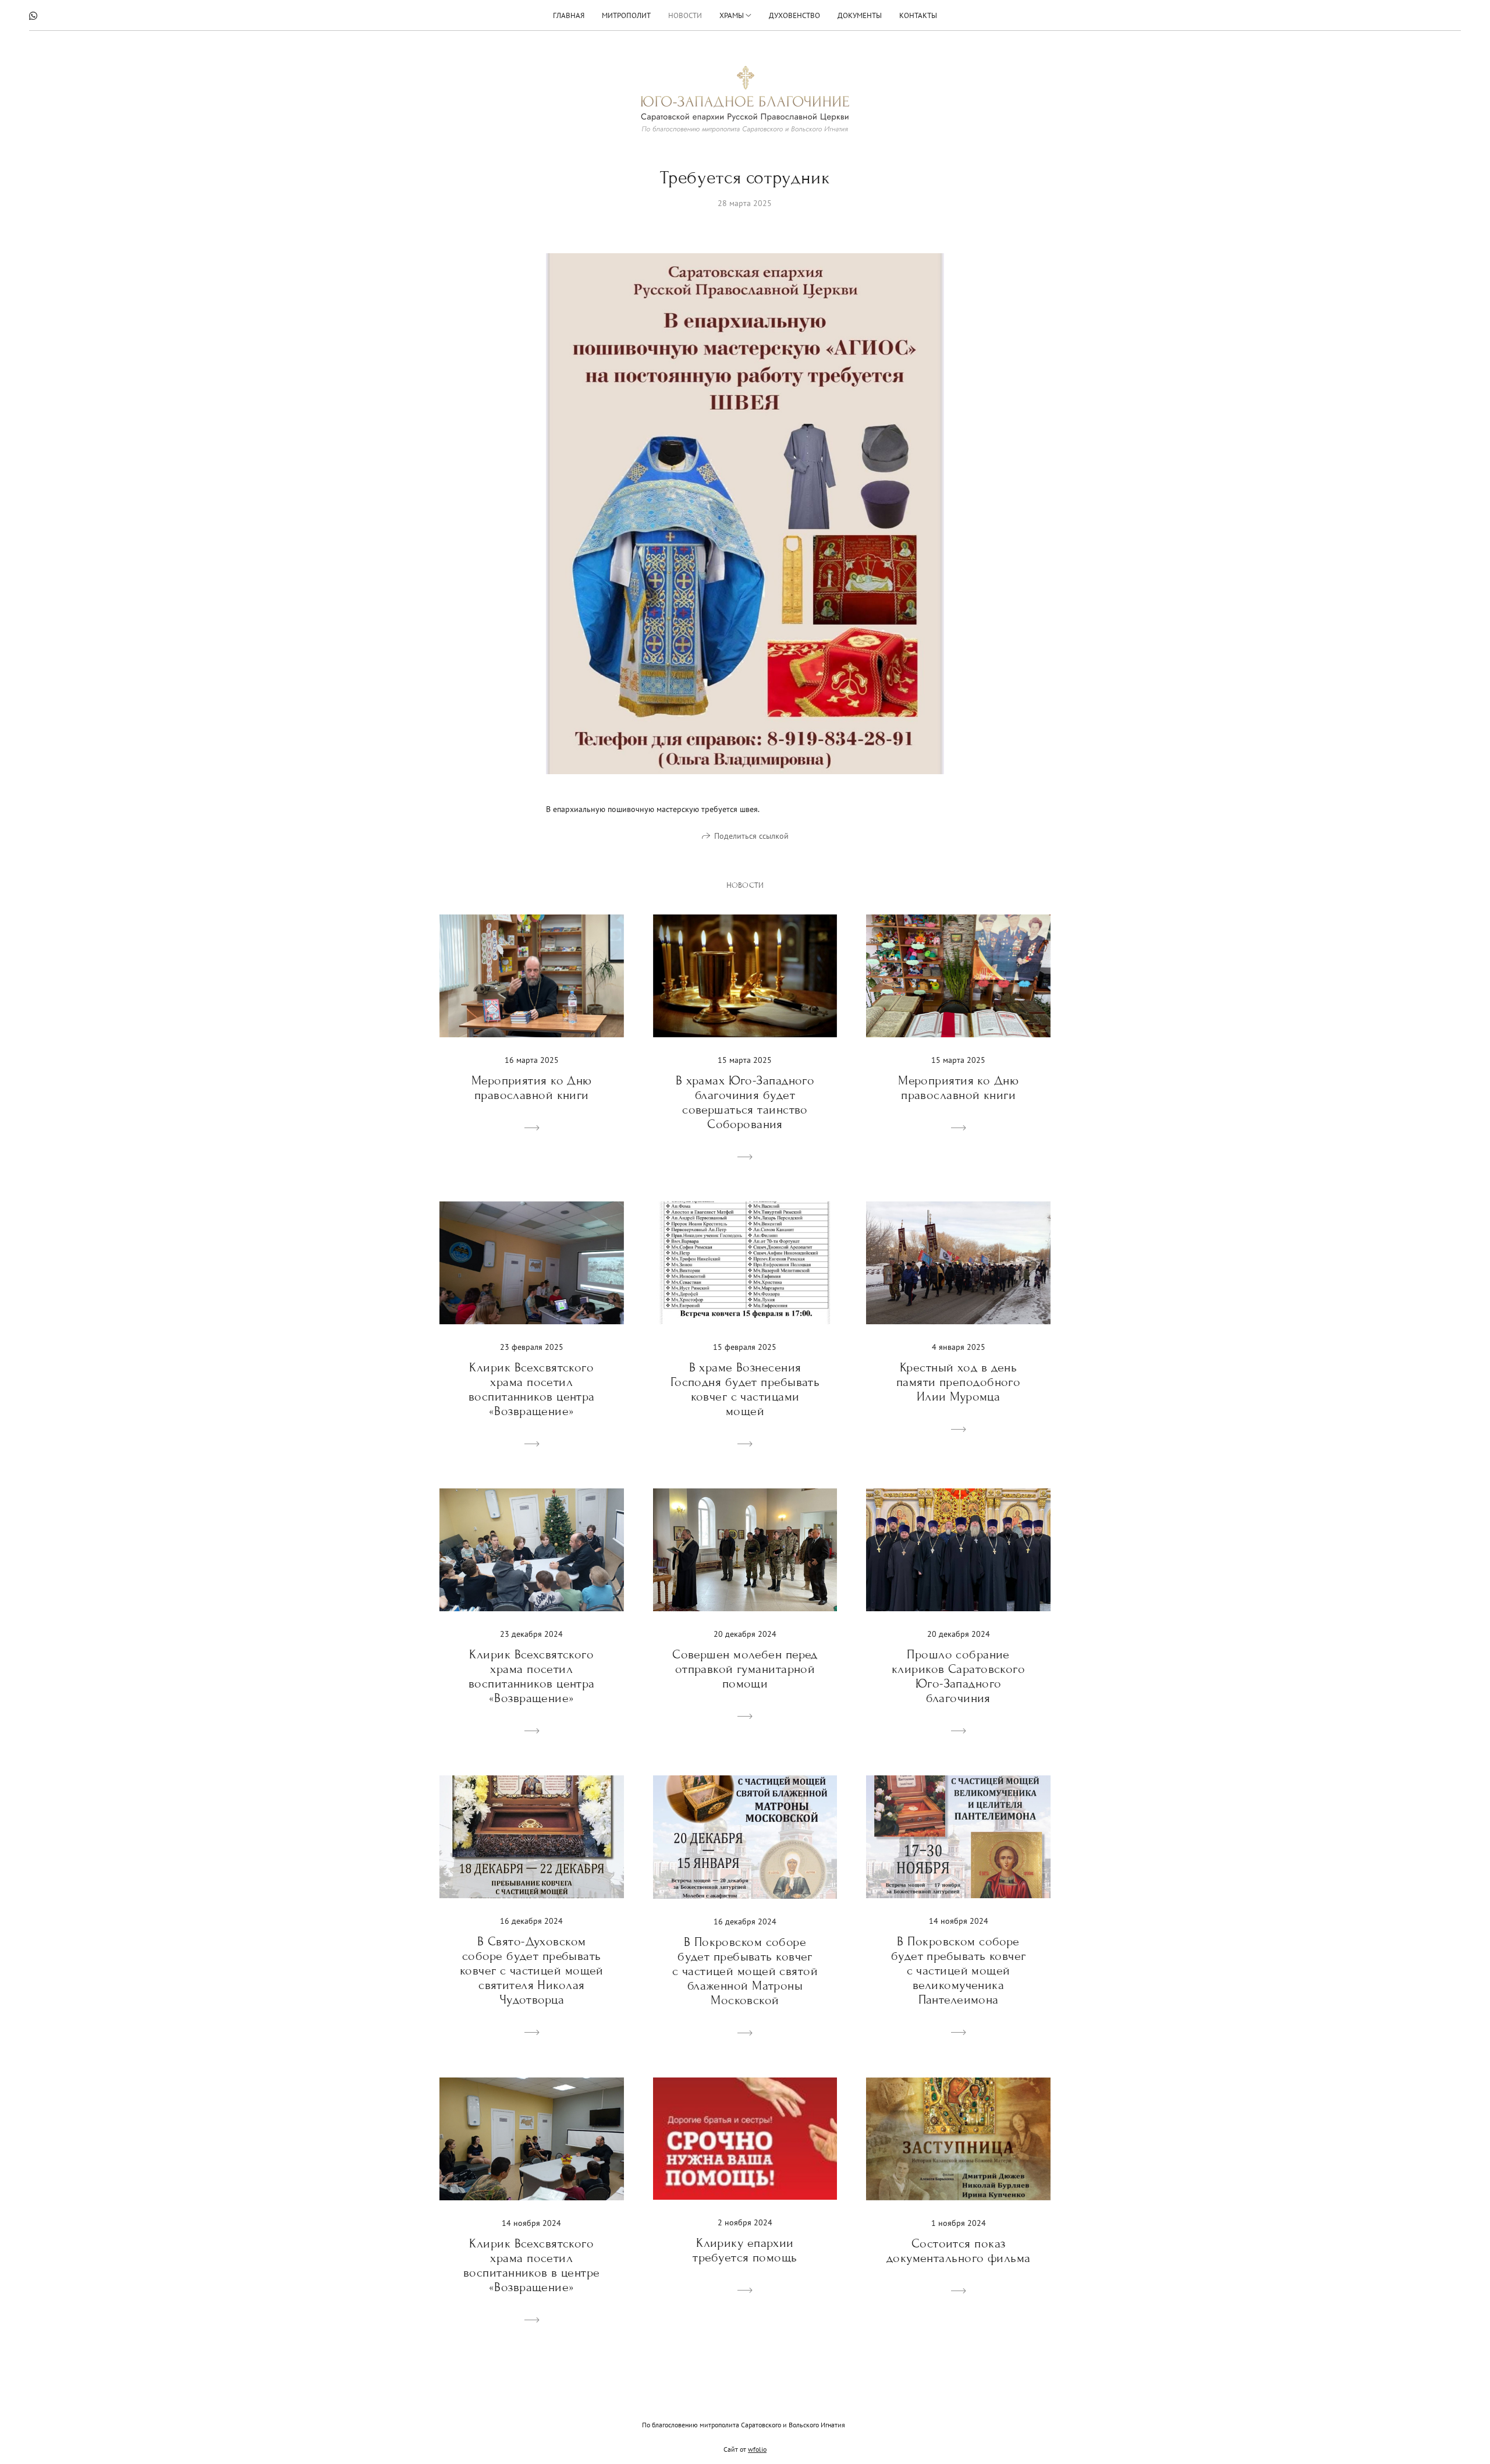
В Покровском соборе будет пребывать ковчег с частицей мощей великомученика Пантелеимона (959, 1971)
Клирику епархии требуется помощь (745, 2250)
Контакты (918, 15)
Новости (685, 15)
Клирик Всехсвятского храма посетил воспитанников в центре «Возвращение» (532, 2266)
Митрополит (626, 15)
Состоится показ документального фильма (959, 2251)
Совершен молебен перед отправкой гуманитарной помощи (745, 1669)
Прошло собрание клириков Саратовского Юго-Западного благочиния (958, 1676)
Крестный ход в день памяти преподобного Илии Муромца (958, 1382)
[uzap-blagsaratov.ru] (745, 99)
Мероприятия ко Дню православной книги (532, 1088)
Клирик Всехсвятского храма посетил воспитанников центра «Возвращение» (532, 1389)
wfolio (757, 2449)
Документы (860, 15)
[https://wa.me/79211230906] (33, 16)
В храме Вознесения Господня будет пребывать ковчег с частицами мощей (745, 1389)
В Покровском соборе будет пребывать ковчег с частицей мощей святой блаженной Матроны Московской (745, 1971)
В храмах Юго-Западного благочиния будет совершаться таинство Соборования (745, 1102)
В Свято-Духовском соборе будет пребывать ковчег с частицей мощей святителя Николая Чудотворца (532, 1971)
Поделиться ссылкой (751, 836)
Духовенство (794, 15)
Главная (569, 15)
